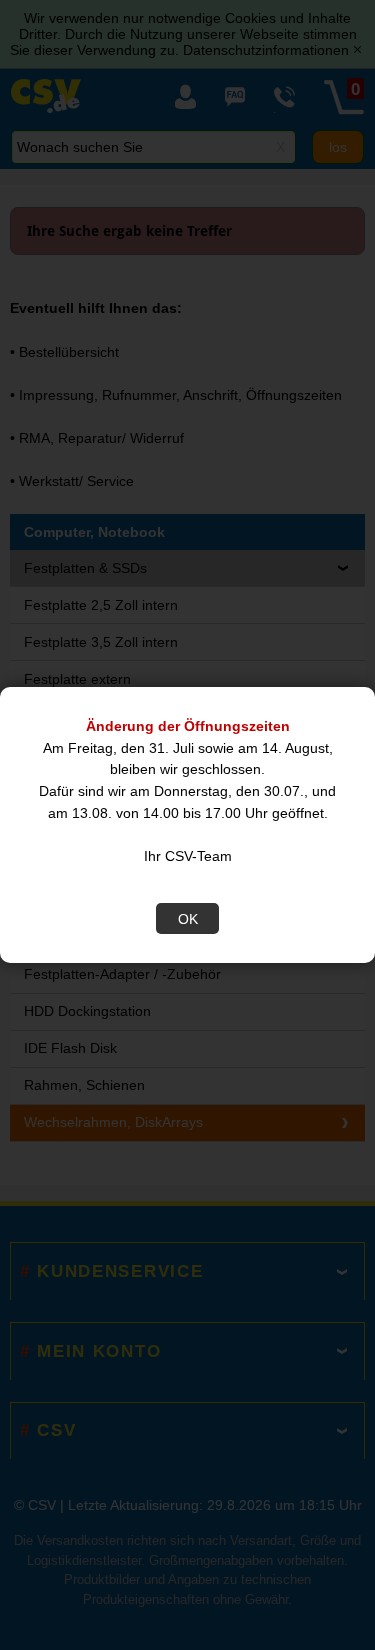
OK (188, 919)
